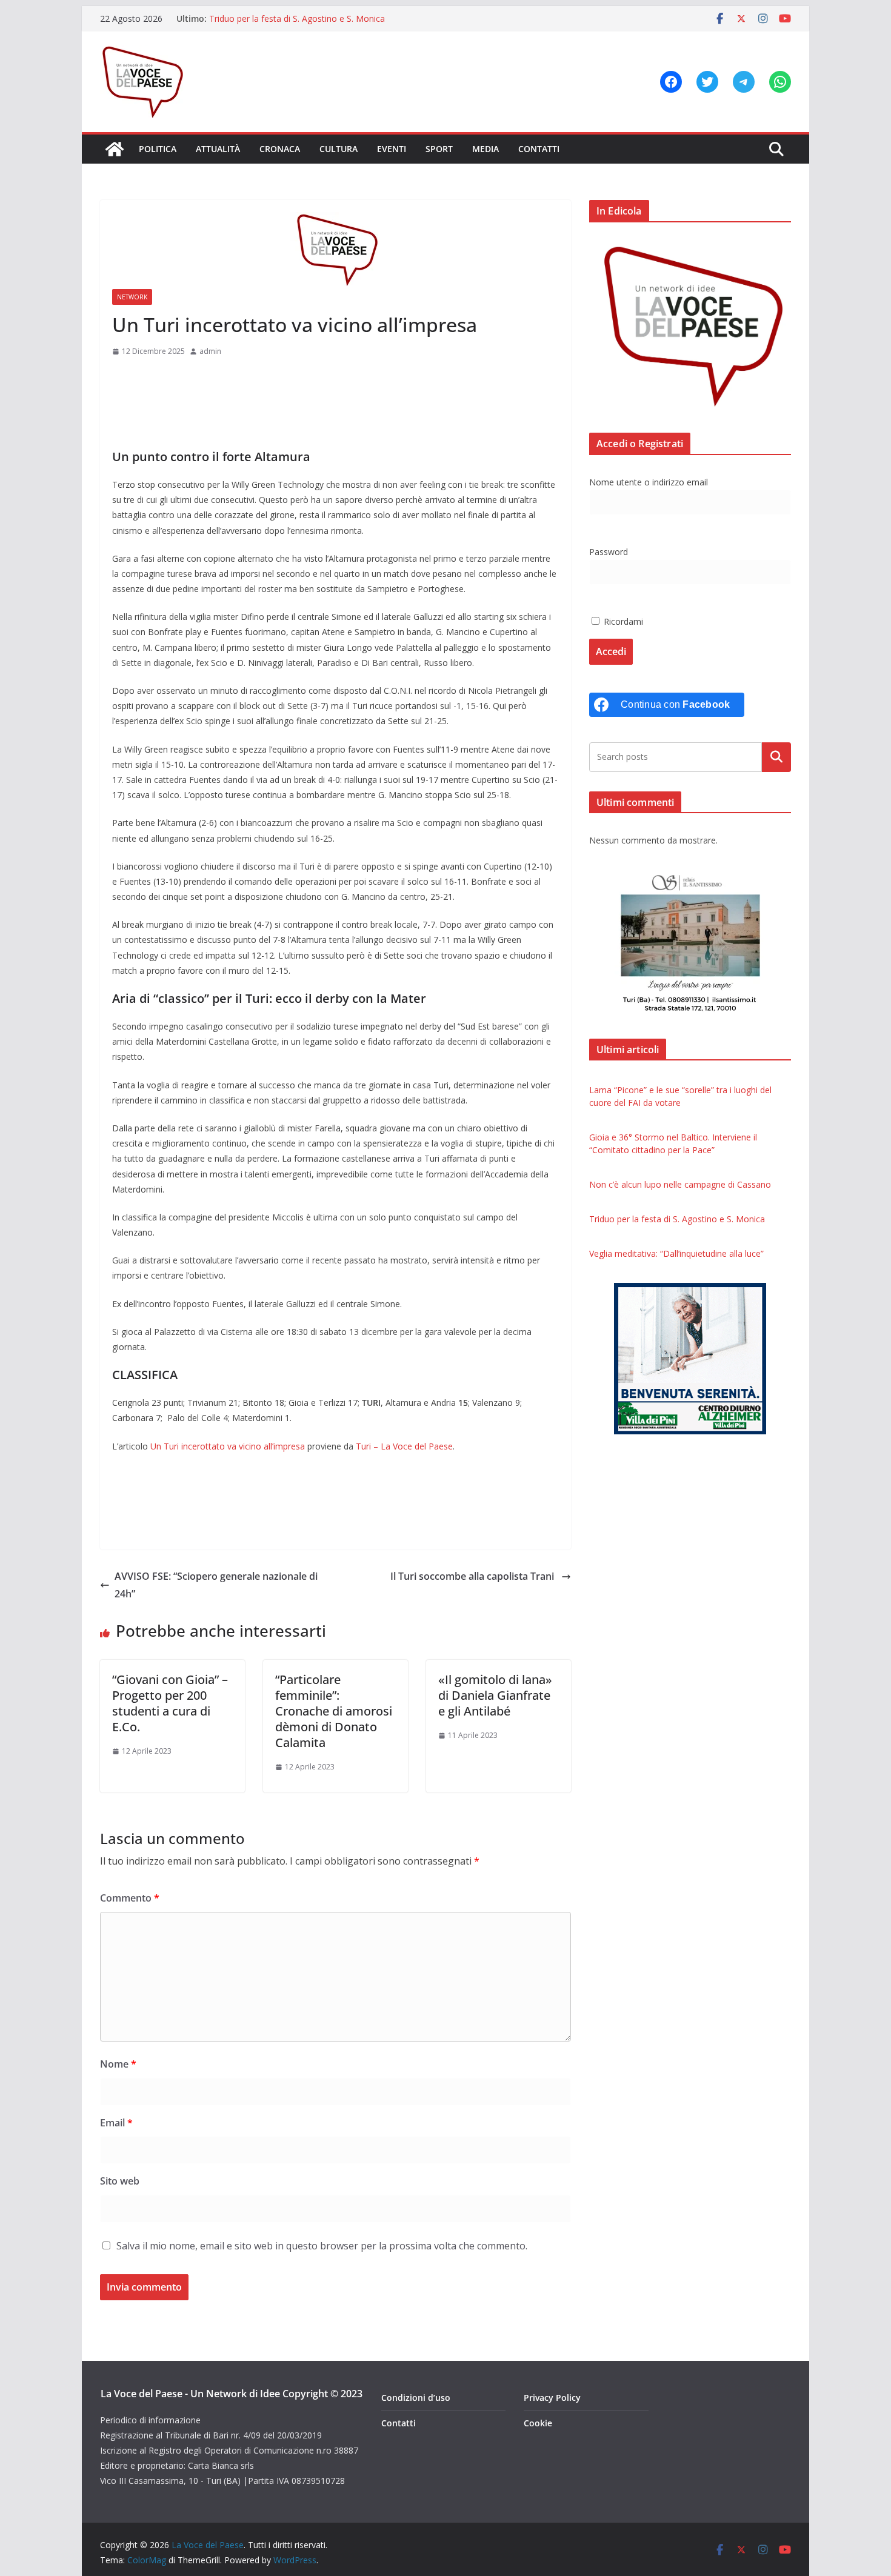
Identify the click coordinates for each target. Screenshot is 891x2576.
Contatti (539, 149)
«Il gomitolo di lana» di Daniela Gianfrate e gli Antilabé (495, 1695)
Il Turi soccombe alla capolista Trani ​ (473, 1576)
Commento (130, 1898)
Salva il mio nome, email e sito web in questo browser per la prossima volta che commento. (322, 2246)
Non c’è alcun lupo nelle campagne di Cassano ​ (681, 1184)
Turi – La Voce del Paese (404, 1446)
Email (116, 2123)
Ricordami (622, 621)
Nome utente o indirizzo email (649, 482)
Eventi (392, 149)
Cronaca (280, 149)
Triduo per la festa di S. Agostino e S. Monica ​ (298, 18)
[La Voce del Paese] (115, 149)
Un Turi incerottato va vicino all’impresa (228, 1446)
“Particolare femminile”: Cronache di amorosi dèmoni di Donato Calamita (334, 1711)
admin (210, 351)
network (132, 297)
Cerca (777, 757)
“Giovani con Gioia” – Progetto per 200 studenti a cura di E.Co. (170, 1703)
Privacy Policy (552, 2398)
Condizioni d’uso (416, 2398)
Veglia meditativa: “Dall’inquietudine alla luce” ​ (678, 1253)
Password (609, 552)
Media (486, 149)
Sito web (120, 2181)
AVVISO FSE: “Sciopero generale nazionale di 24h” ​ (216, 1585)
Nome (118, 2064)
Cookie (538, 2423)
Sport (439, 149)
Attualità (218, 149)
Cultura (339, 149)
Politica (158, 149)
